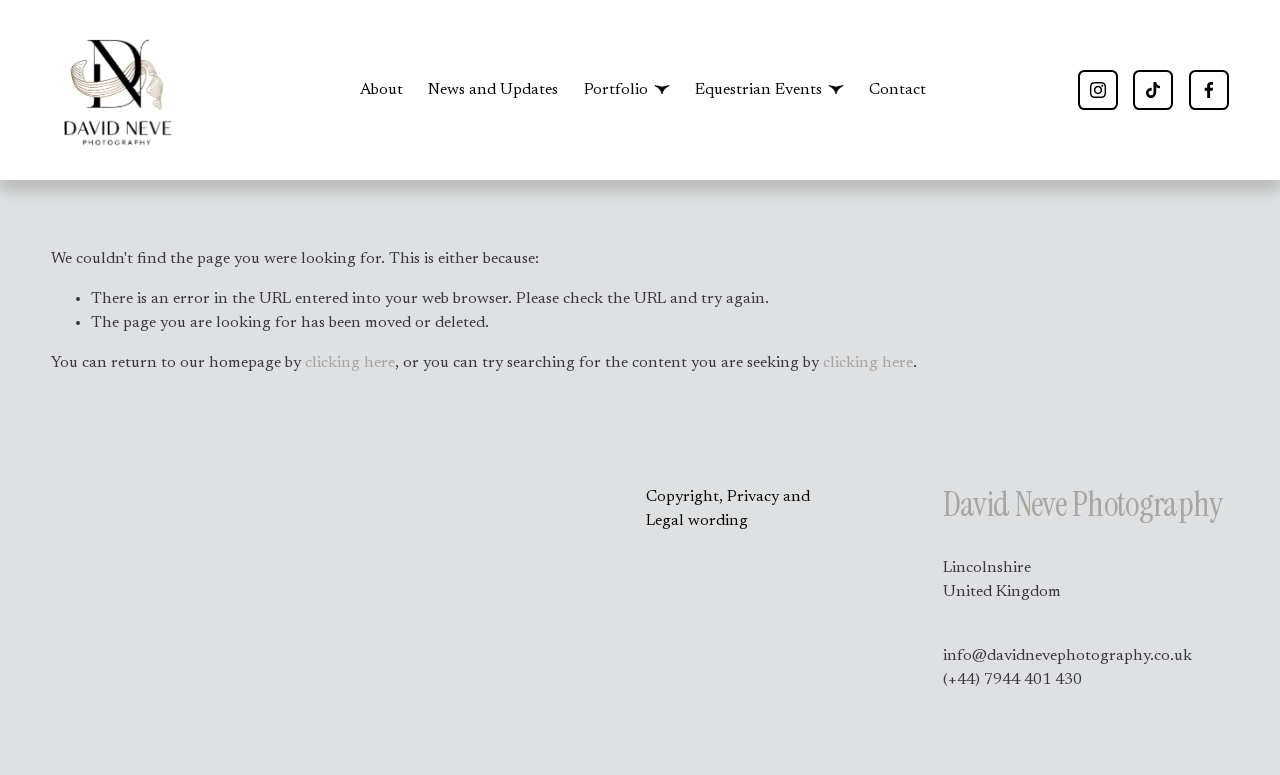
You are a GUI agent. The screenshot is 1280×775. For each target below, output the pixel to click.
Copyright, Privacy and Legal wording (728, 509)
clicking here (350, 363)
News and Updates (493, 90)
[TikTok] (1153, 90)
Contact (897, 90)
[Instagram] (1098, 90)
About (381, 90)
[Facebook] (1209, 90)
